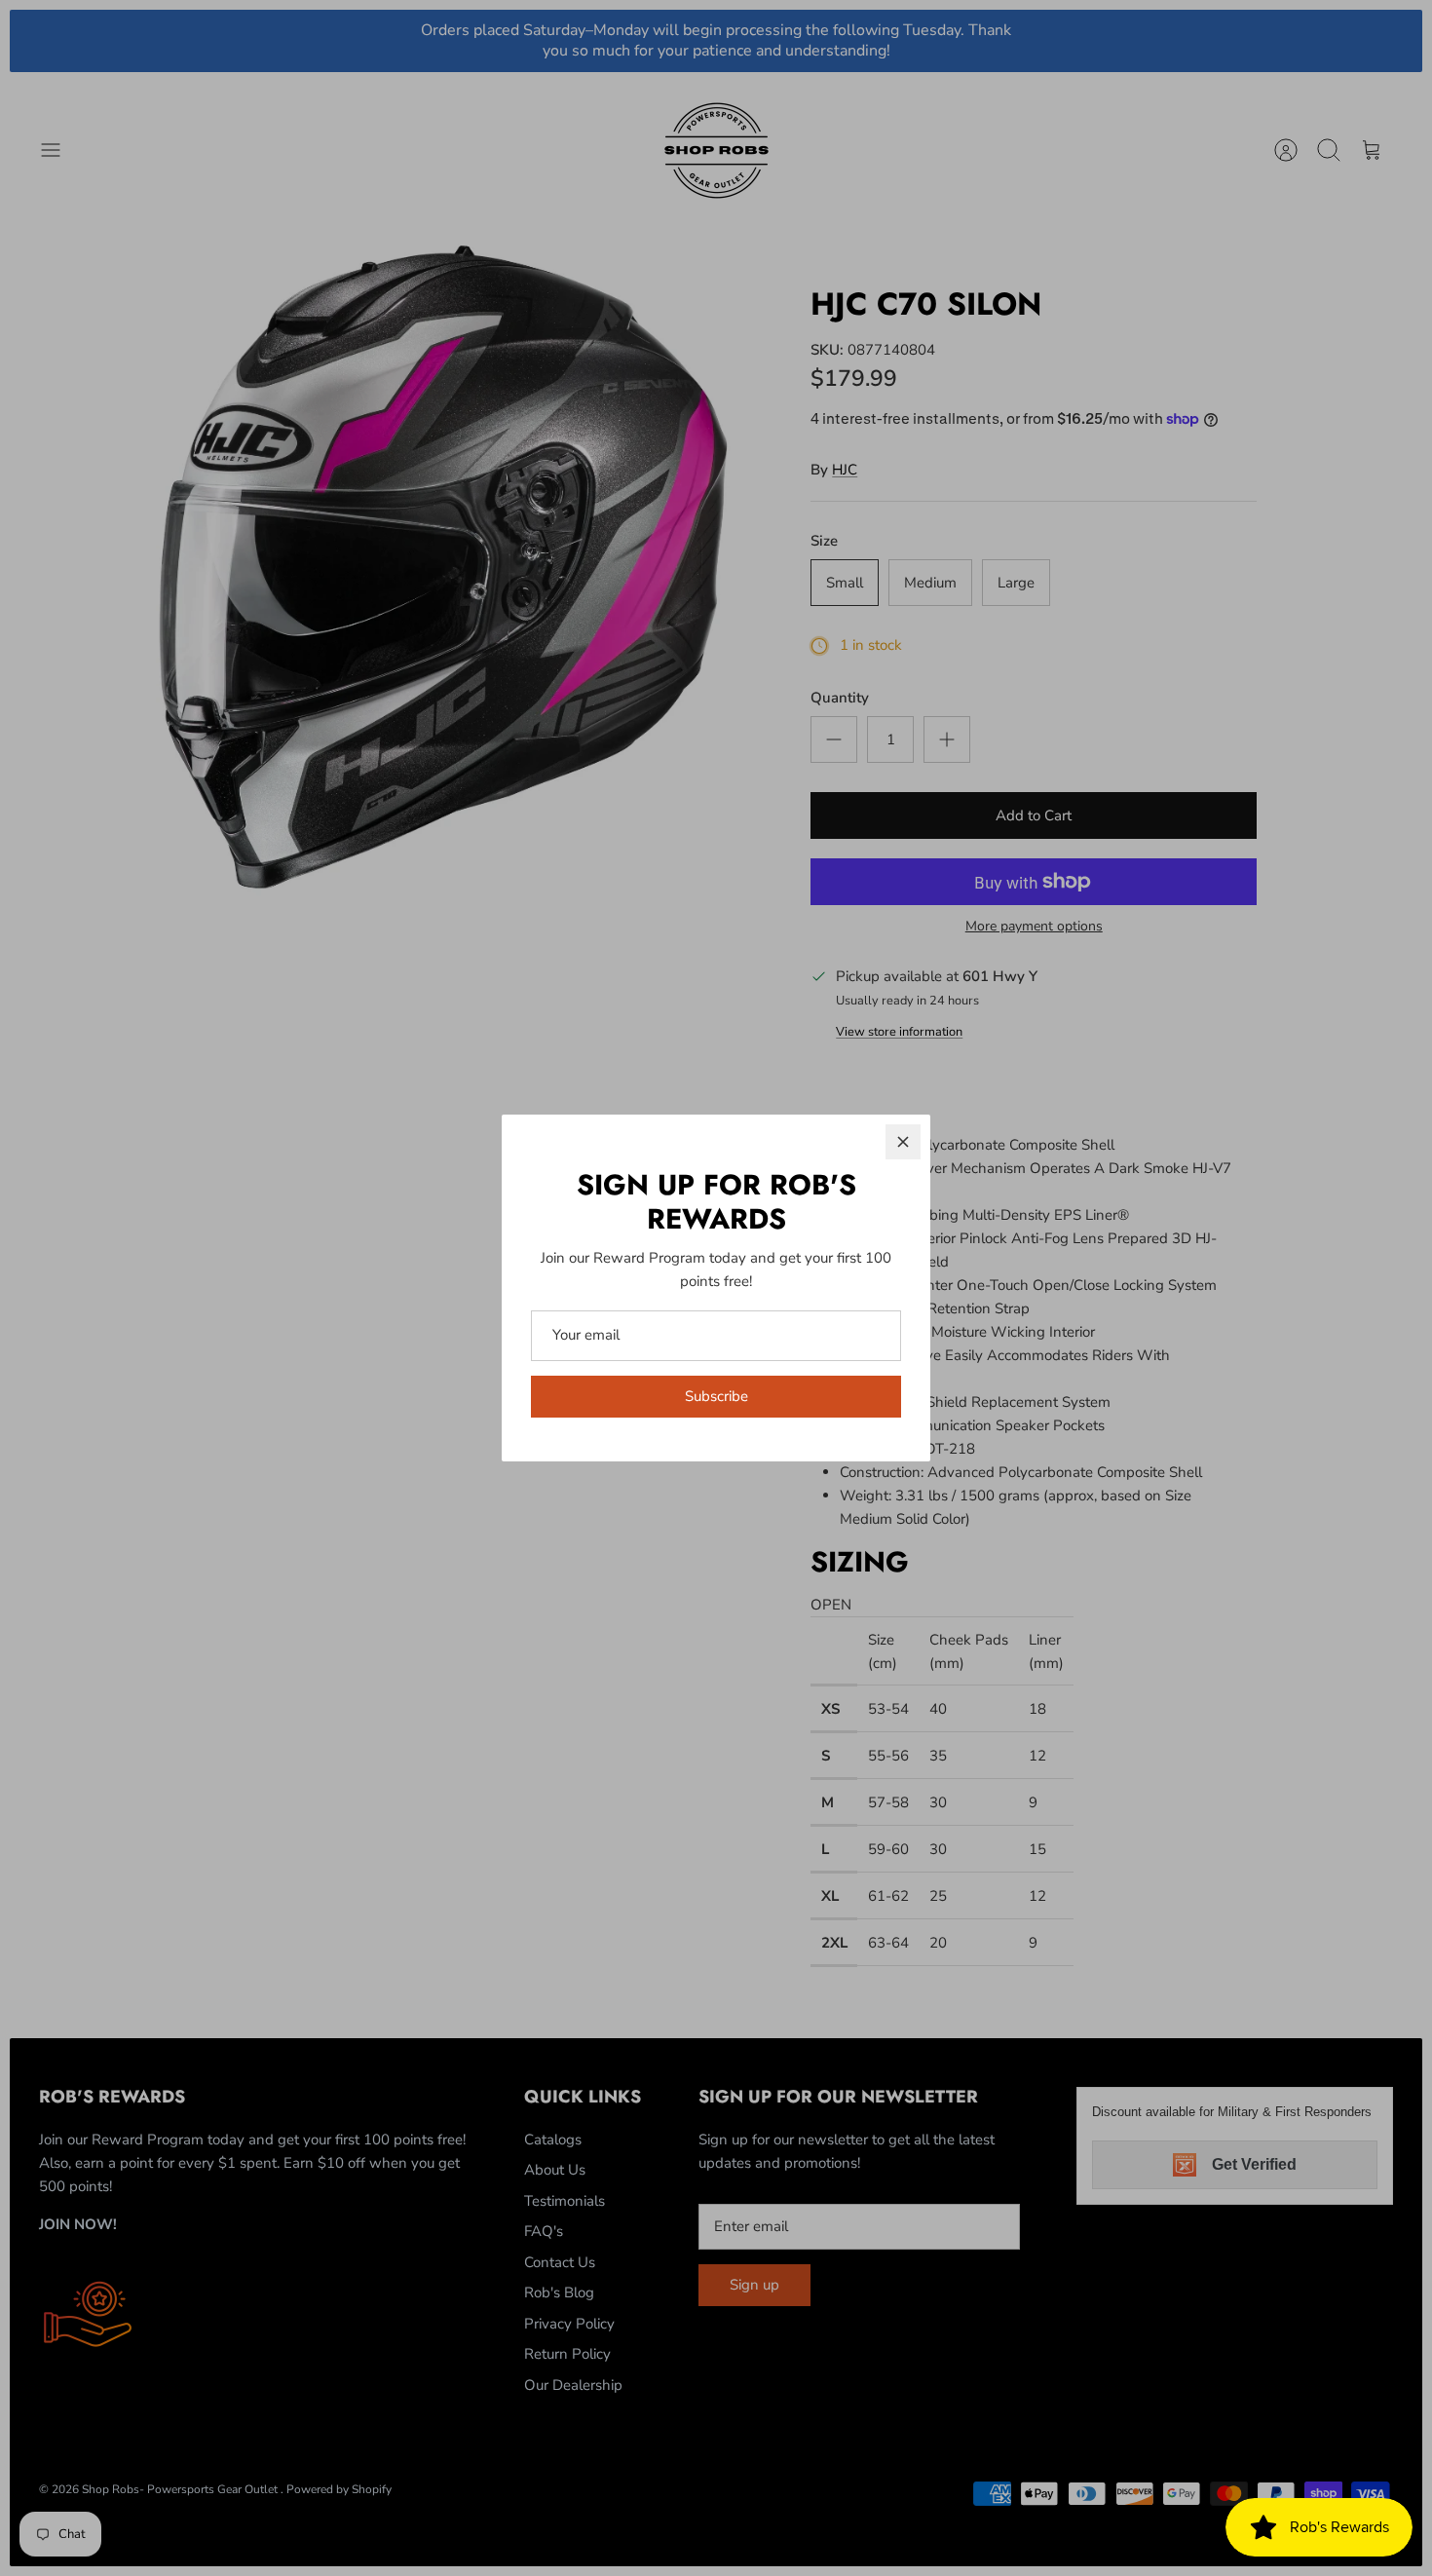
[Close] (903, 1142)
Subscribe (716, 1396)
